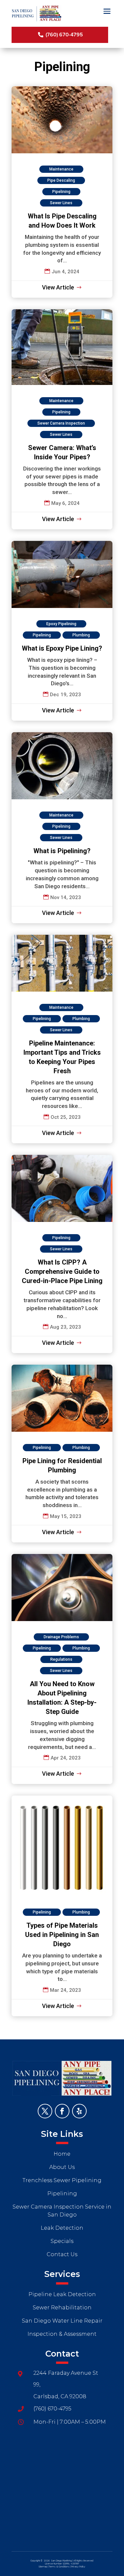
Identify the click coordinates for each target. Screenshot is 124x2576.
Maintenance (61, 169)
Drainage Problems (61, 1637)
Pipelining (61, 192)
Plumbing (81, 635)
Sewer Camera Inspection (61, 423)
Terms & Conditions (59, 2567)
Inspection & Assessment (62, 2334)
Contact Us (62, 2254)
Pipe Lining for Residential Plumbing (62, 1454)
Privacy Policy (79, 2567)
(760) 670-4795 (64, 35)
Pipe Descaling (61, 180)
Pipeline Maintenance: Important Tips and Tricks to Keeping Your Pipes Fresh (62, 1039)
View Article (58, 287)
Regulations (61, 1659)
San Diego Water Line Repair (62, 2321)
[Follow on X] (45, 2111)
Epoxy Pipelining (61, 624)
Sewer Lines (61, 203)
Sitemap (43, 2567)
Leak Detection (62, 2228)
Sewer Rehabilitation (62, 2308)
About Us (62, 2167)
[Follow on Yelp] (79, 2111)
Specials (62, 2241)
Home (62, 2154)
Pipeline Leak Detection (62, 2294)
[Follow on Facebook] (62, 2111)
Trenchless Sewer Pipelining (62, 2180)
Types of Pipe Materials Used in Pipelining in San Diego (62, 1906)
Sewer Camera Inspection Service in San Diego (62, 2211)
